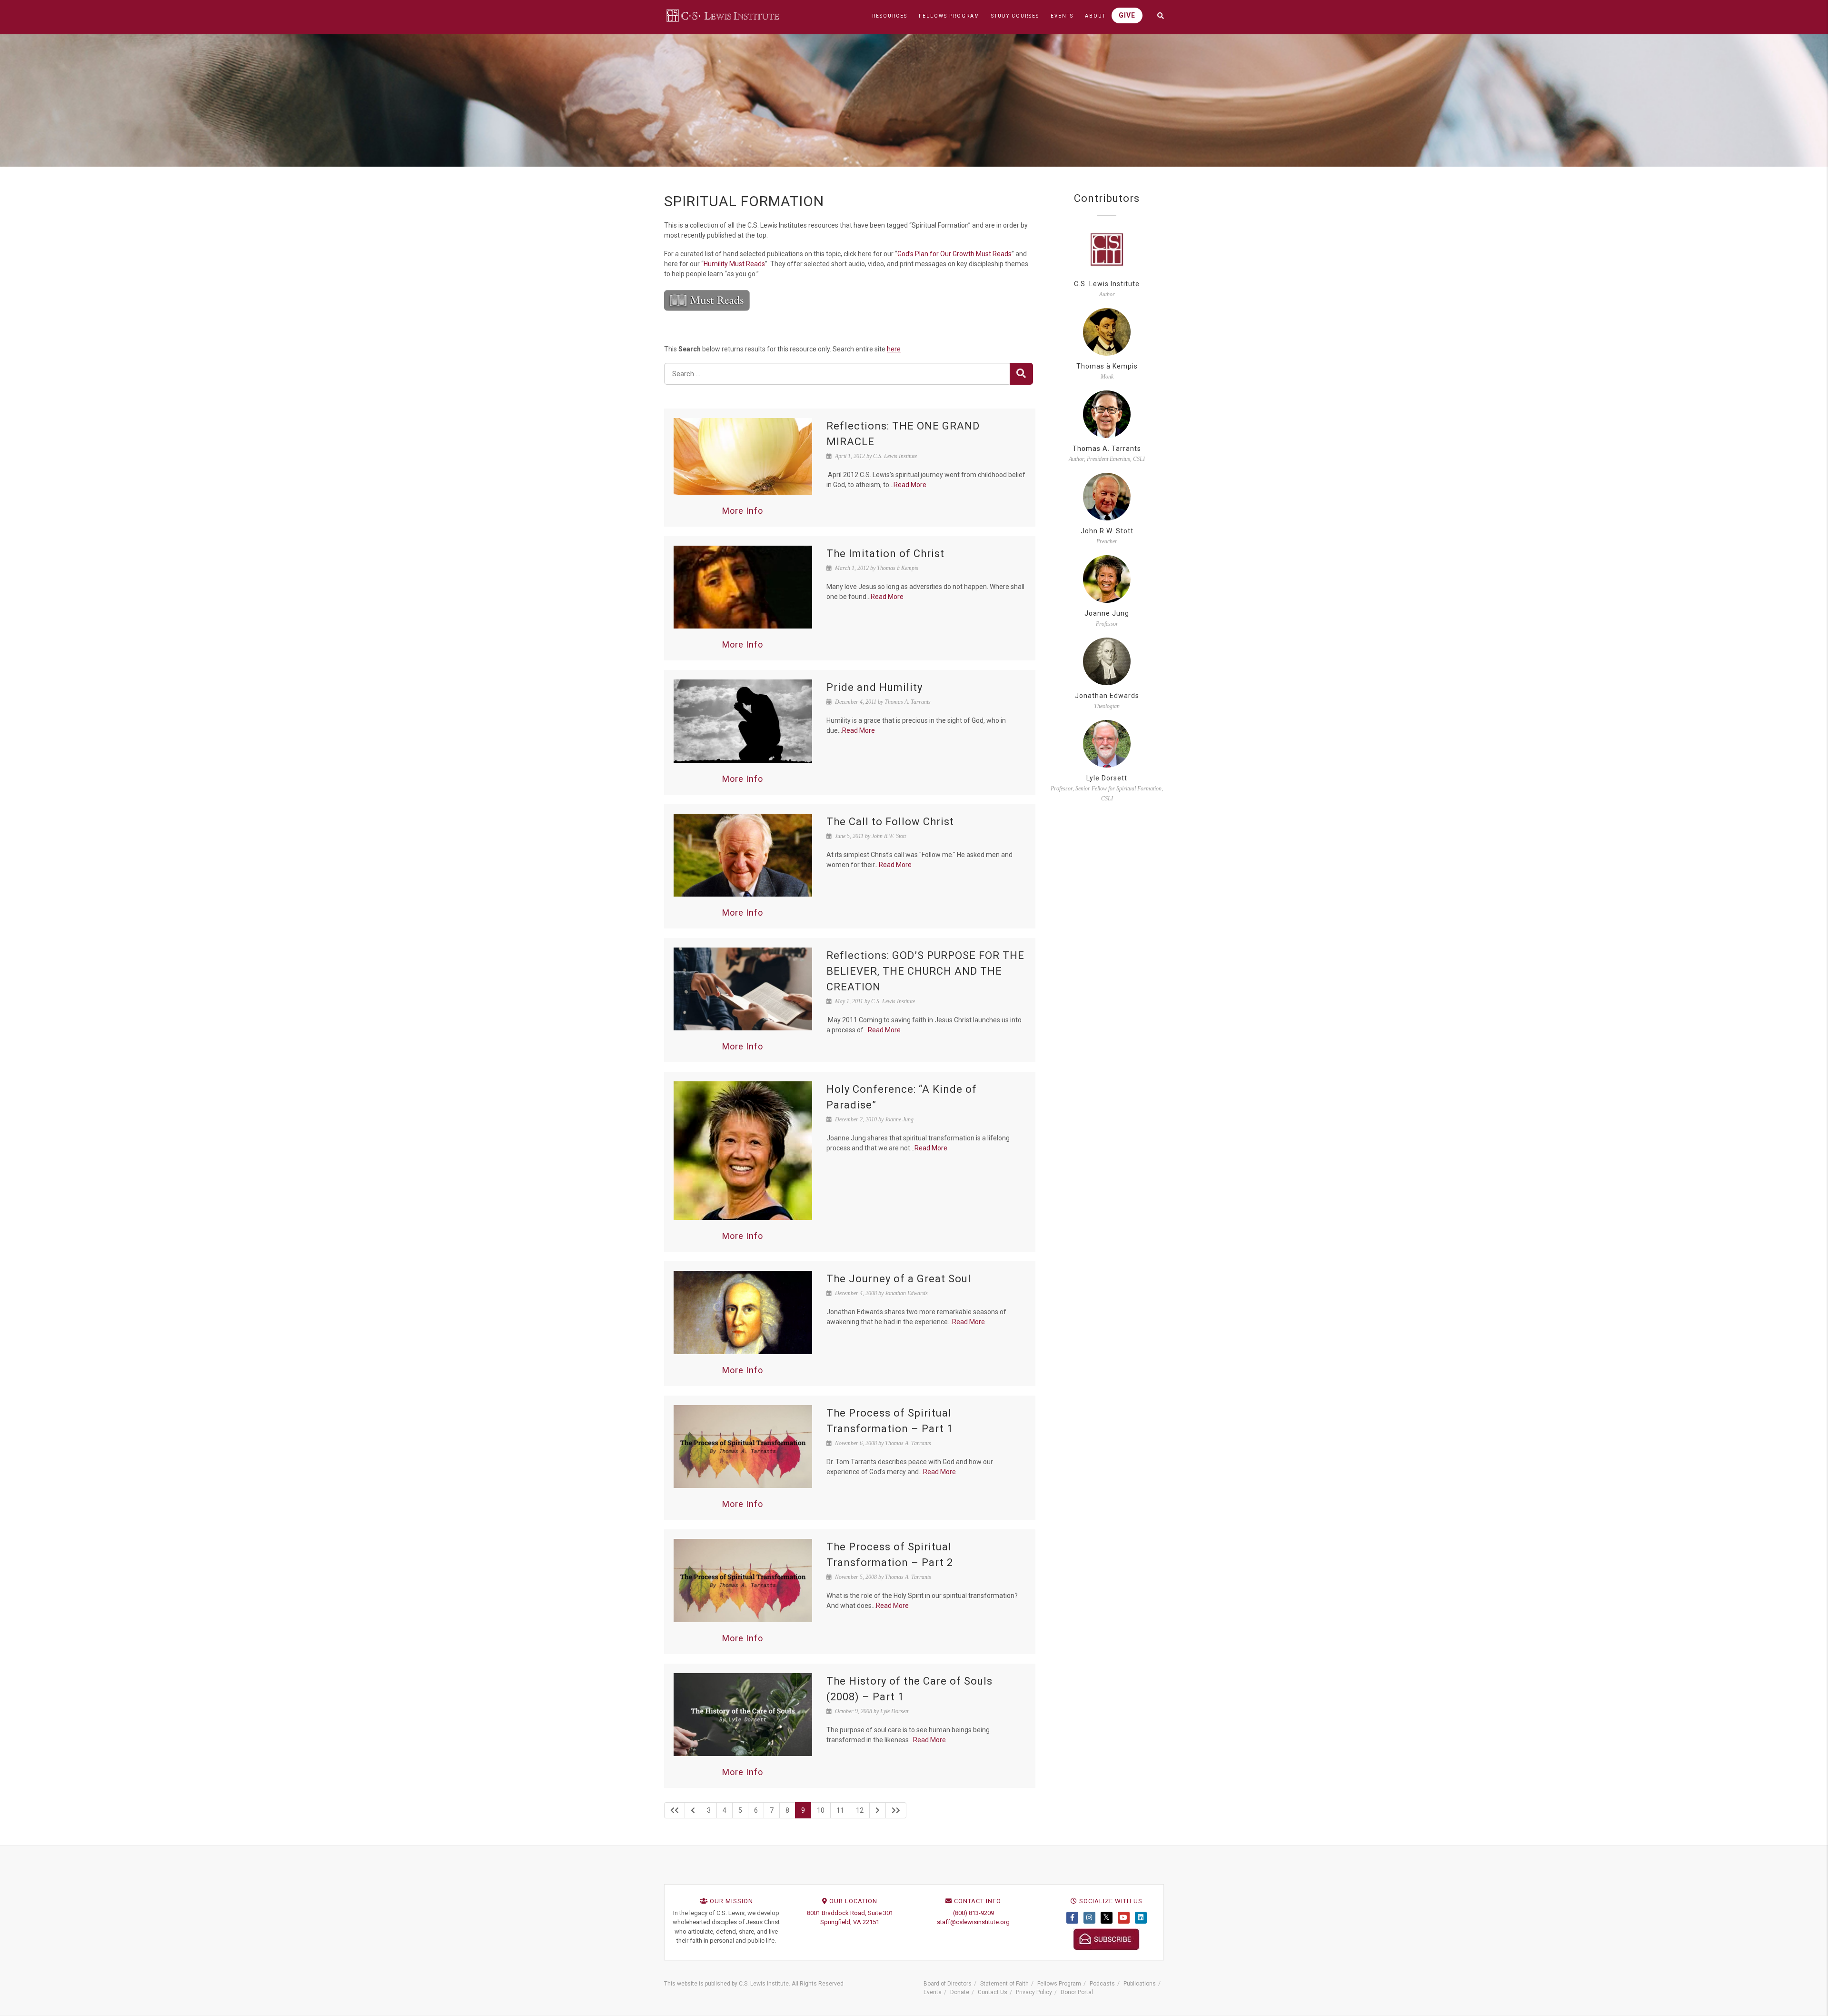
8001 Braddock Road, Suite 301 (850, 1913)
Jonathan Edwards (1107, 696)
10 (821, 1810)
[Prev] (693, 1810)
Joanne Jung (1107, 613)
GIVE (1127, 15)
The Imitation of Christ (885, 554)
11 (840, 1810)
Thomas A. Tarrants (1107, 449)
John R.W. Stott (1107, 531)
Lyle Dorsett (1107, 778)
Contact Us (993, 1992)
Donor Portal (1077, 1992)
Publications (1140, 1984)
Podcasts (1102, 1984)
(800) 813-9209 (974, 1913)
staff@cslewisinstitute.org (973, 1922)
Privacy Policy (1034, 1992)
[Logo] (724, 15)
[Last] (896, 1810)
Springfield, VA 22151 (850, 1922)
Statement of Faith (1004, 1984)
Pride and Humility (874, 687)
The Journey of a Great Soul (899, 1279)
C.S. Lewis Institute (1107, 284)
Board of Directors (948, 1984)
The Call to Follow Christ (890, 822)
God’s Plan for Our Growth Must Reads (954, 254)
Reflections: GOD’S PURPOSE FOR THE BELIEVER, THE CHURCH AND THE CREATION (925, 971)
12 (860, 1810)
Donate (960, 1992)
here (894, 349)
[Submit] (1021, 374)
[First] (675, 1810)
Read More (910, 485)
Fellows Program (1059, 1984)
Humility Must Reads (734, 264)
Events (933, 1992)
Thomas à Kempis (1107, 366)
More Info (743, 511)
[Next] (878, 1810)
